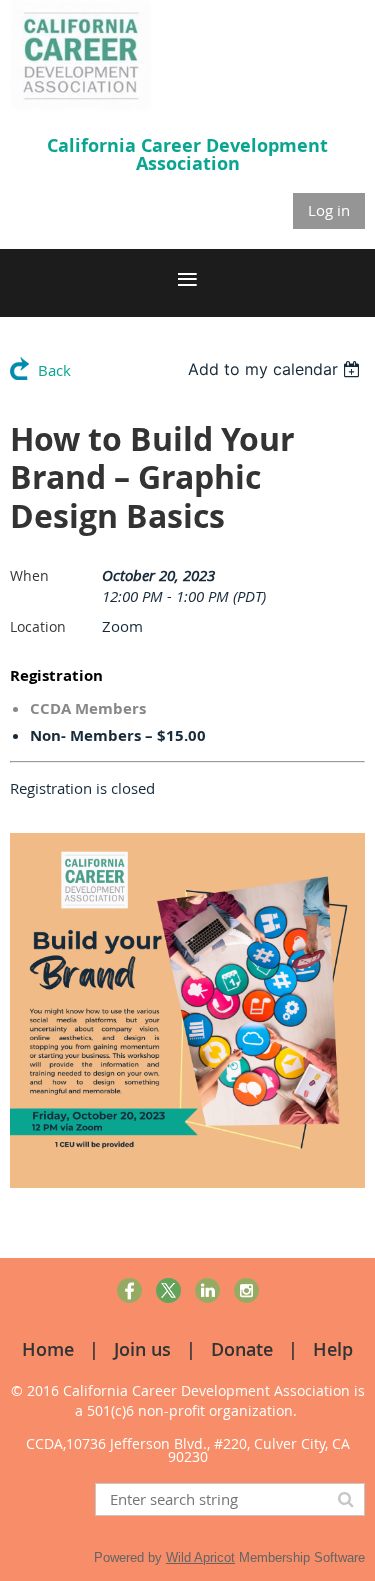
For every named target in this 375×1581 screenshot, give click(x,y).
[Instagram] (246, 1290)
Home (48, 1349)
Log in (329, 210)
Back (54, 370)
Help (333, 1349)
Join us (142, 1349)
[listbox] (276, 369)
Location (38, 626)
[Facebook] (129, 1290)
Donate (242, 1349)
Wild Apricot (200, 1557)
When (29, 575)
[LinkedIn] (207, 1290)
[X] (168, 1290)
